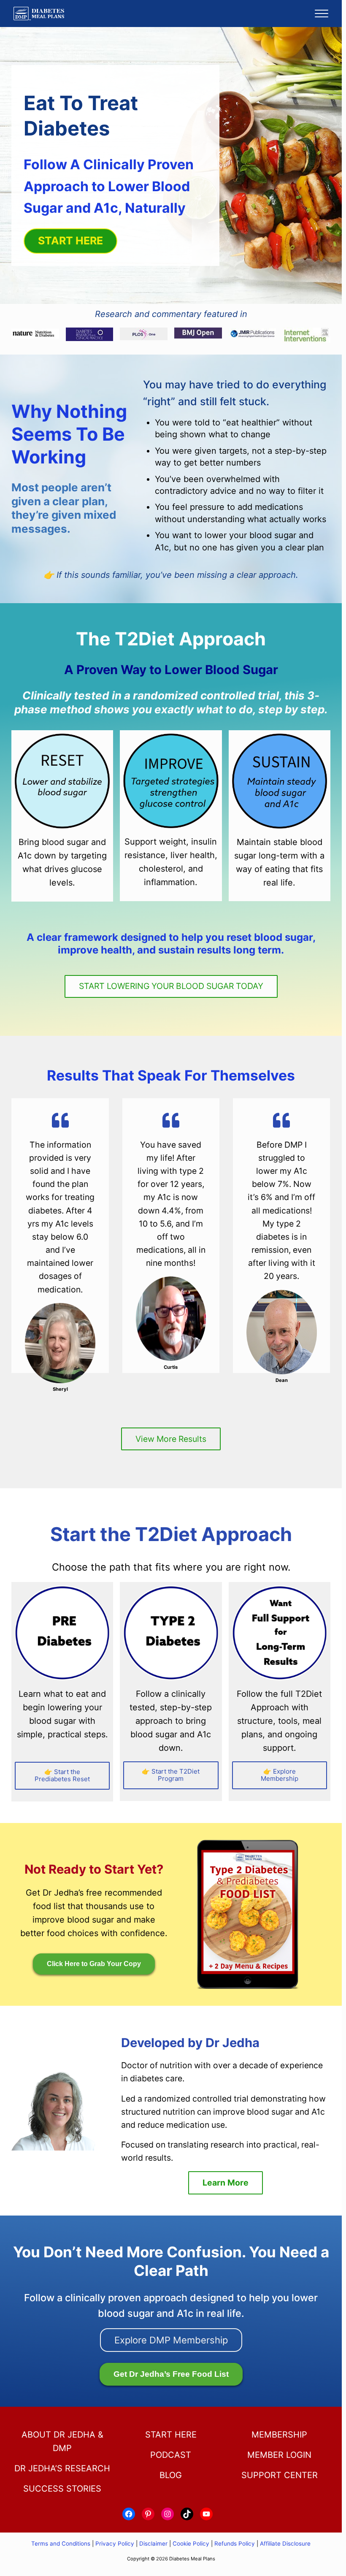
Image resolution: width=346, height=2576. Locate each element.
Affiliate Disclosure (285, 2543)
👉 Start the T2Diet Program (171, 1775)
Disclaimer (153, 2543)
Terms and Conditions (62, 2543)
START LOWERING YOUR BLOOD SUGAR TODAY (171, 986)
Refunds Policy (235, 2543)
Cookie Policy (191, 2543)
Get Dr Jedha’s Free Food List (171, 2374)
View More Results (171, 1439)
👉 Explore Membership (280, 1775)
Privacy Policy (115, 2543)
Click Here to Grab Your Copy (94, 1964)
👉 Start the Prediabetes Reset (62, 1775)
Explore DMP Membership (171, 2340)
